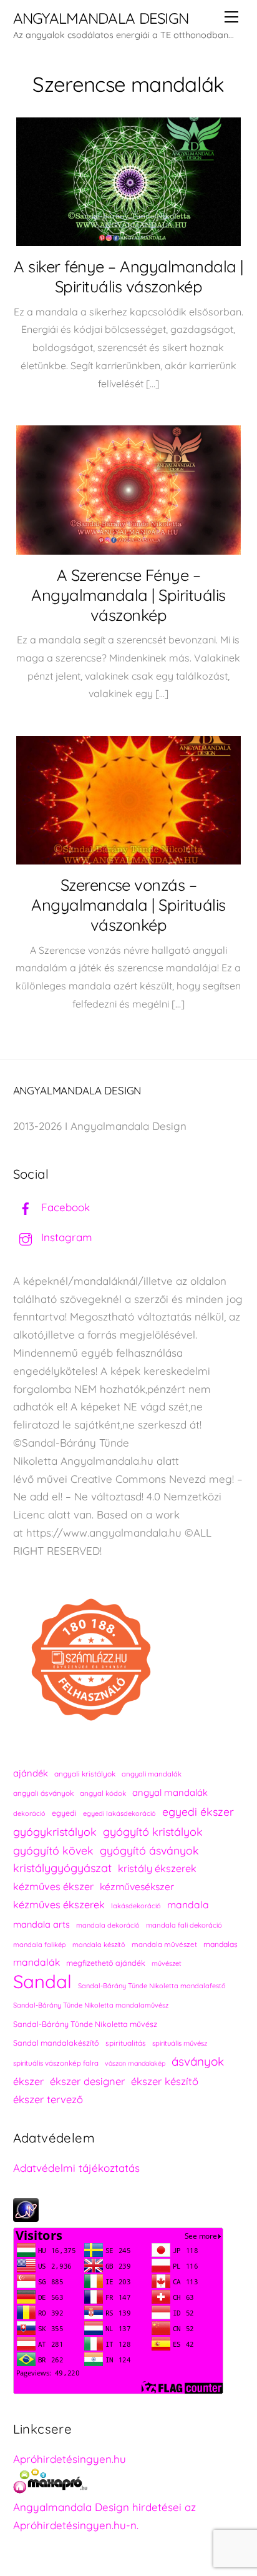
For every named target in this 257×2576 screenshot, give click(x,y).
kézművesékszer (137, 1886)
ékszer (28, 2081)
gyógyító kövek (53, 1850)
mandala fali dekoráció (184, 1925)
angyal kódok (103, 1793)
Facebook (64, 1207)
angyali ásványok (43, 1793)
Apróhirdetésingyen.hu (70, 2459)
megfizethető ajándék (106, 1963)
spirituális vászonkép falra (56, 2063)
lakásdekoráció (136, 1906)
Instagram (65, 1237)
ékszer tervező (48, 2099)
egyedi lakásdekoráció (119, 1813)
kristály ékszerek (157, 1868)
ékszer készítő (165, 2081)
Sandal (42, 1982)
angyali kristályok (85, 1774)
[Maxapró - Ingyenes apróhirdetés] (129, 2484)
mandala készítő (99, 1944)
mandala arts (41, 1924)
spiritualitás (126, 2043)
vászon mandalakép (135, 2063)
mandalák (36, 1962)
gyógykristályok (55, 1831)
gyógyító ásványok (149, 1850)
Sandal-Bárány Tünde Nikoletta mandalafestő (152, 1986)
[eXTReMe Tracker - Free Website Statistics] (26, 2218)
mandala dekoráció (108, 1925)
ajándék (31, 1773)
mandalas (221, 1944)
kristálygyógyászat (62, 1868)
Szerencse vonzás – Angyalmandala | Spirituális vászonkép (128, 904)
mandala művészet (164, 1944)
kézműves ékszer (53, 1886)
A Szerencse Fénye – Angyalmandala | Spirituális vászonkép (128, 595)
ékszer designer (87, 2081)
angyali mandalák (152, 1774)
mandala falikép (40, 1944)
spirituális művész (180, 2043)
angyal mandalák (170, 1792)
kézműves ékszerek (59, 1905)
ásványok (198, 2061)
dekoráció (29, 1813)
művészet (167, 1963)
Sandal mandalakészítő (56, 2043)
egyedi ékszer (198, 1811)
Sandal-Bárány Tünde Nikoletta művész (85, 2024)
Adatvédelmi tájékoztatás (76, 2168)
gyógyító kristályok (153, 1832)
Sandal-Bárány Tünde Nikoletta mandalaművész (91, 2005)
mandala (188, 1905)
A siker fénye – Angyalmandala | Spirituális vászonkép (128, 276)
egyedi (64, 1813)
